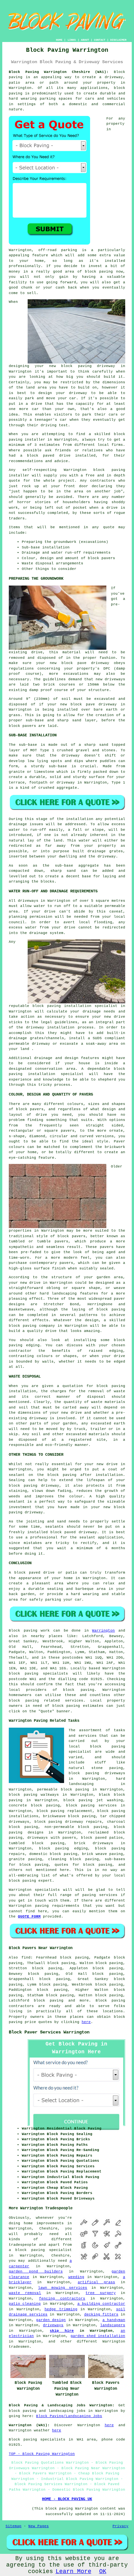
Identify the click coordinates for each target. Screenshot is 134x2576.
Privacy (121, 2526)
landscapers (113, 2325)
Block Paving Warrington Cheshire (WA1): (59, 72)
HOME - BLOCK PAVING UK (67, 2499)
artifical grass (96, 2282)
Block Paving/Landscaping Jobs (69, 2416)
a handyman (114, 2320)
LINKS (72, 40)
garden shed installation (98, 2336)
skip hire (62, 2331)
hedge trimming (61, 2309)
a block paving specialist (40, 2250)
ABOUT (85, 40)
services (108, 1895)
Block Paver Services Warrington (49, 2032)
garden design (51, 2320)
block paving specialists (38, 1674)
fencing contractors (62, 2299)
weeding (76, 2277)
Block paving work (29, 1631)
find (26, 1958)
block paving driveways (97, 1773)
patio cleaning (25, 2304)
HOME (59, 40)
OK (103, 2571)
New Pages (39, 2526)
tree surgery (100, 2293)
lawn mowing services (63, 2288)
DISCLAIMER (118, 40)
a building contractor (101, 2304)
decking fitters (101, 2314)
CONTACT (100, 40)
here (86, 2022)
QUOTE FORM (29, 1917)
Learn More (74, 2571)
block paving (79, 1690)
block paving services (92, 1805)
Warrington (103, 1631)
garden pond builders (36, 2272)
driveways (53, 2325)
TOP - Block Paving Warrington (42, 2454)
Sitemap (13, 2526)
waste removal (25, 2293)
